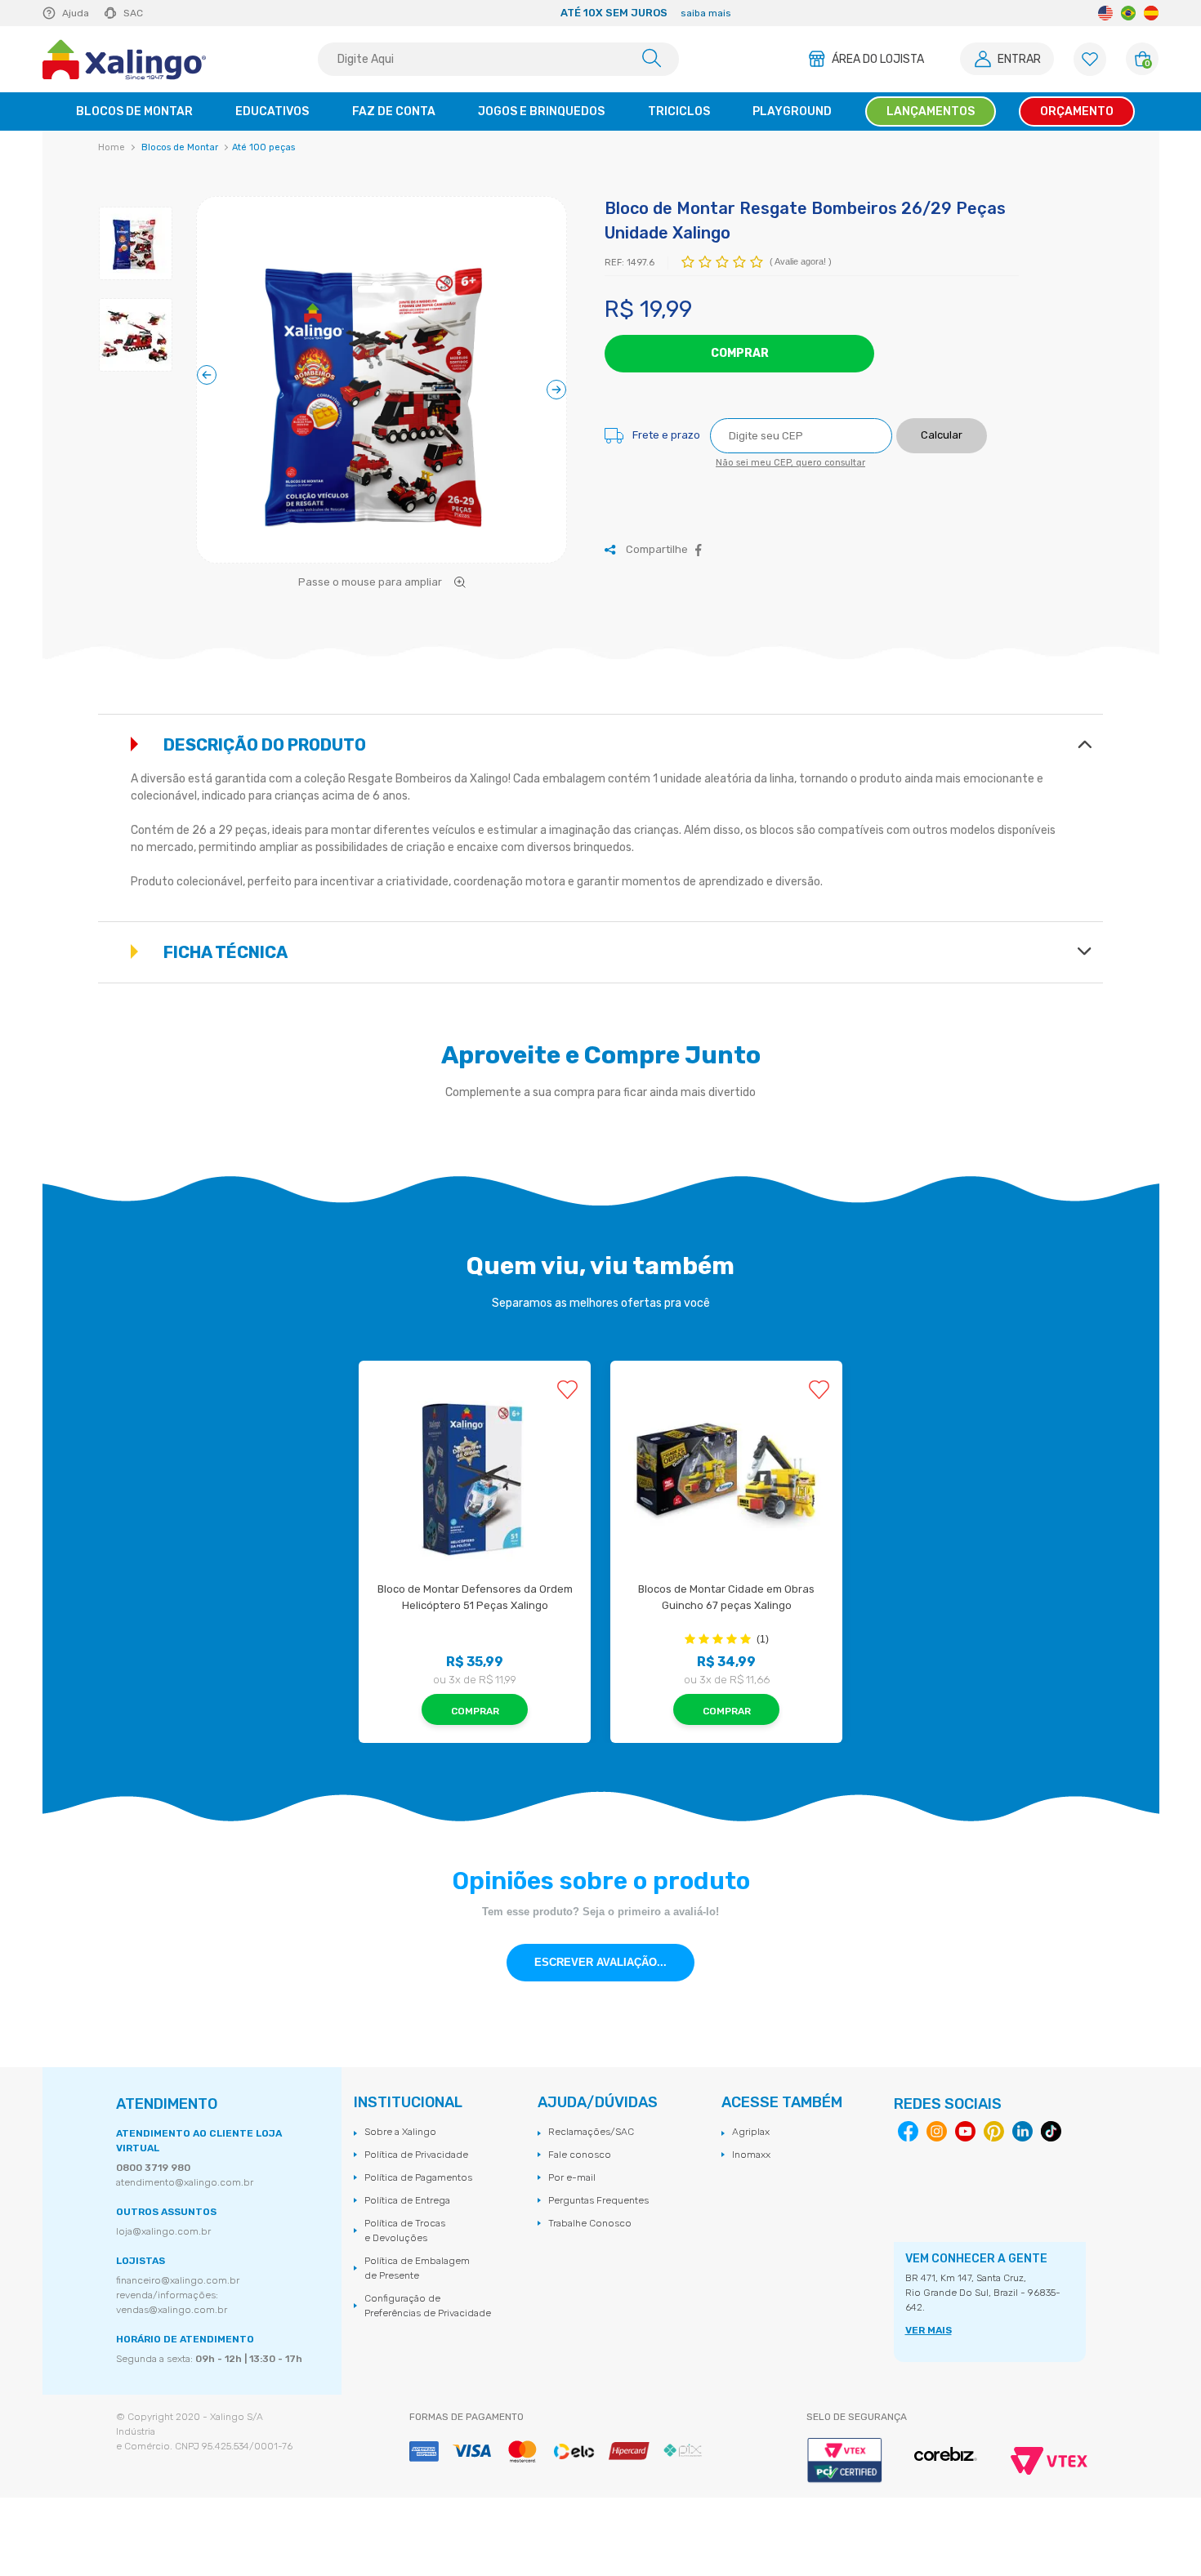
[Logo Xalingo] (124, 60)
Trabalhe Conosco (590, 2223)
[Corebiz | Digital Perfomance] (946, 2455)
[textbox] (498, 59)
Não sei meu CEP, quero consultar (790, 463)
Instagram (937, 2131)
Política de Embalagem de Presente (417, 2268)
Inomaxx (751, 2155)
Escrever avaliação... (600, 1962)
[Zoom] (382, 391)
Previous (305, 13)
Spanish (1151, 13)
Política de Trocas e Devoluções (405, 2231)
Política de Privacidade (416, 2155)
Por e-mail (572, 2177)
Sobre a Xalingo (400, 2132)
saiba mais (685, 13)
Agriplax (751, 2132)
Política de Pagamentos (418, 2177)
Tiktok (1051, 2131)
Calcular (942, 435)
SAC (133, 13)
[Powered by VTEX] (1049, 2461)
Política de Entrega (407, 2200)
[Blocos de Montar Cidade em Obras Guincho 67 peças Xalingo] (726, 1477)
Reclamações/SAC (591, 2132)
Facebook (699, 550)
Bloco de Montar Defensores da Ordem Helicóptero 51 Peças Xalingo (475, 1597)
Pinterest (994, 2131)
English (1105, 13)
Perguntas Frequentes (598, 2200)
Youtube (965, 2131)
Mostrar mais (1085, 744)
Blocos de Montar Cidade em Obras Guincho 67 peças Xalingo (728, 1597)
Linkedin (1022, 2131)
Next (945, 13)
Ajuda (76, 13)
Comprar (740, 353)
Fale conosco (580, 2155)
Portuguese (1128, 13)
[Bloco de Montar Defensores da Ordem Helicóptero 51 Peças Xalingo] (475, 1477)
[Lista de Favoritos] (1090, 59)
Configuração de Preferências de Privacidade (428, 2306)
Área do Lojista (878, 59)
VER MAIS (929, 2330)
